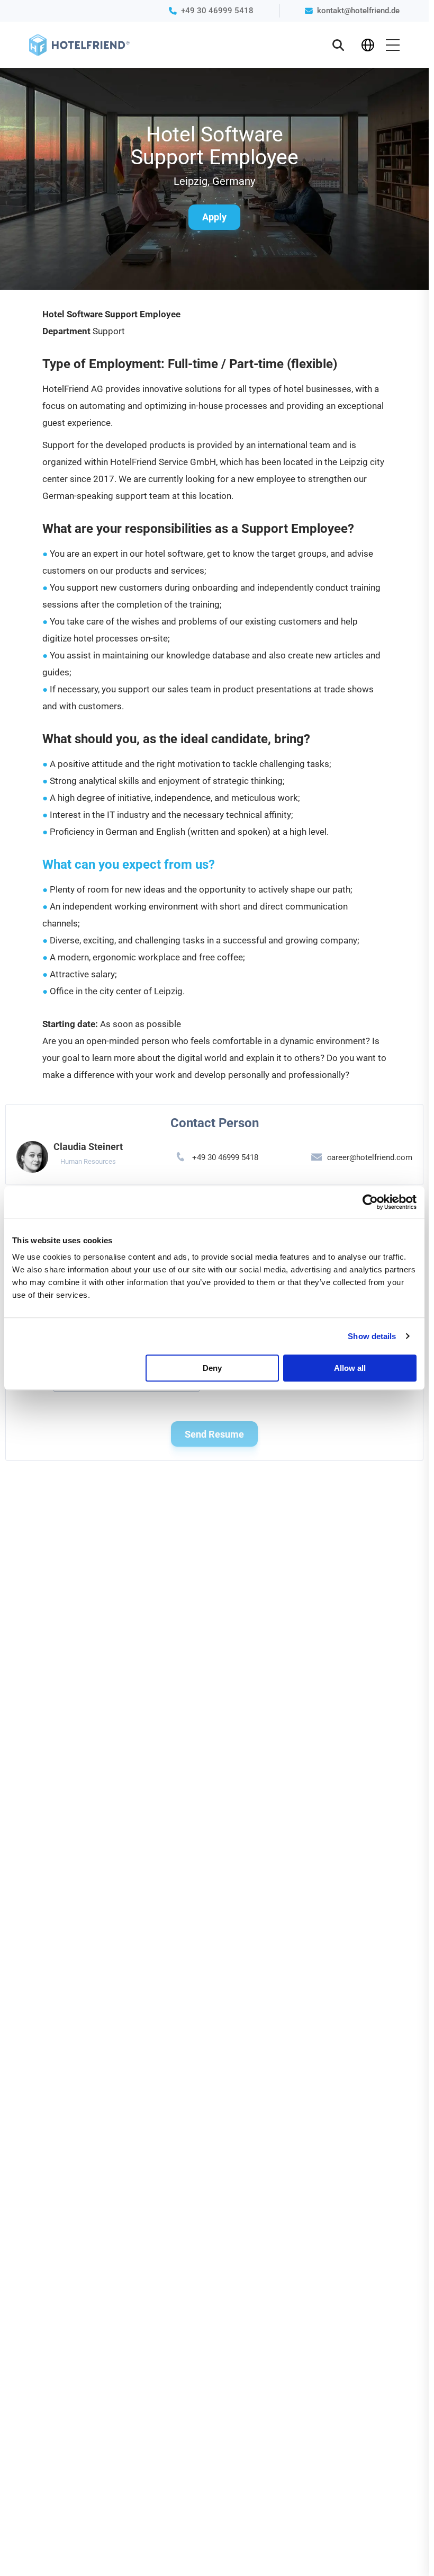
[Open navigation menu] (393, 45)
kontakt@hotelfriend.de (358, 11)
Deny (212, 1368)
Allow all (350, 1368)
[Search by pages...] (338, 45)
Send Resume (214, 1434)
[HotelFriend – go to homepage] (79, 45)
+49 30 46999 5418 (217, 11)
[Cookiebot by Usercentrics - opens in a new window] (370, 1202)
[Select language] (368, 45)
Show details (372, 1336)
